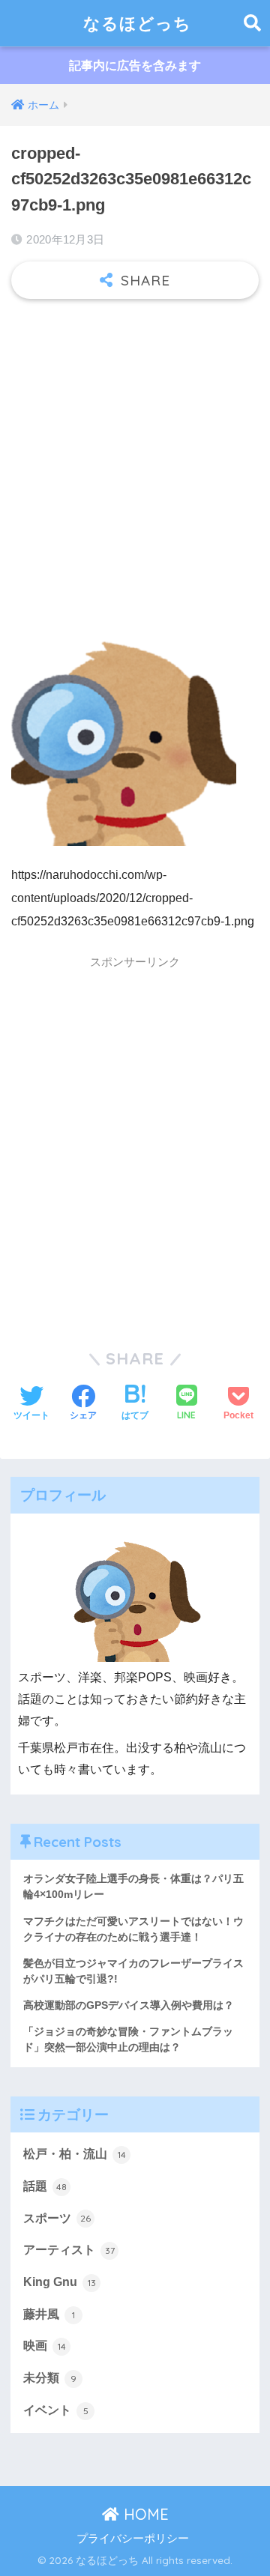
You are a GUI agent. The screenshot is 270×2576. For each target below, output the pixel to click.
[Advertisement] (135, 453)
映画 (45, 2346)
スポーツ (57, 2218)
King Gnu (60, 2282)
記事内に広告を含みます (135, 66)
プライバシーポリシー (133, 2539)
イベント (56, 2410)
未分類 (50, 2378)
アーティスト (69, 2250)
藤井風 (49, 2314)
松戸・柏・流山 (75, 2154)
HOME (144, 2514)
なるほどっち (137, 23)
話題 (45, 2186)
